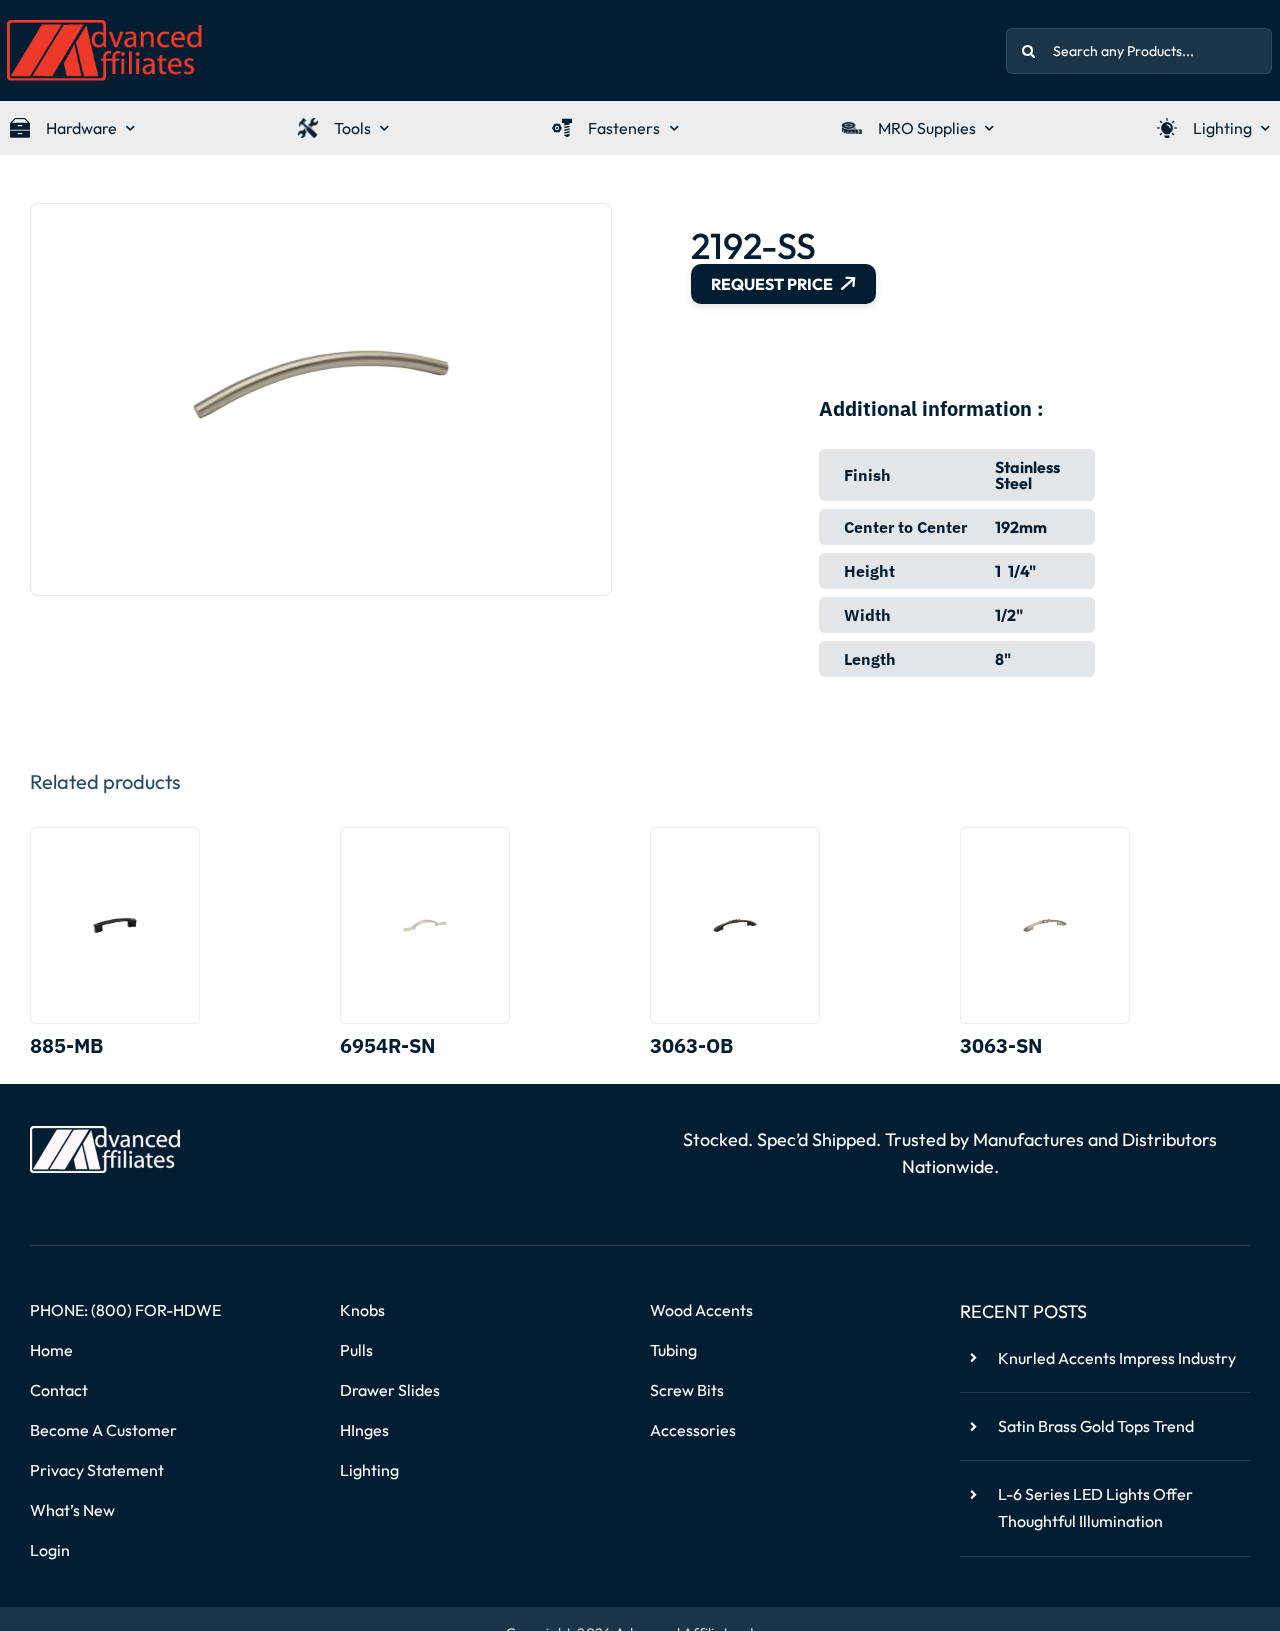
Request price (772, 284)
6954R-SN (387, 1045)
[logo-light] (105, 1134)
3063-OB (691, 1045)
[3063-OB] (735, 925)
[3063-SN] (1045, 925)
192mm (1021, 527)
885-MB (66, 1045)
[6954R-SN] (425, 925)
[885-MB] (115, 925)
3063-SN (1001, 1045)
